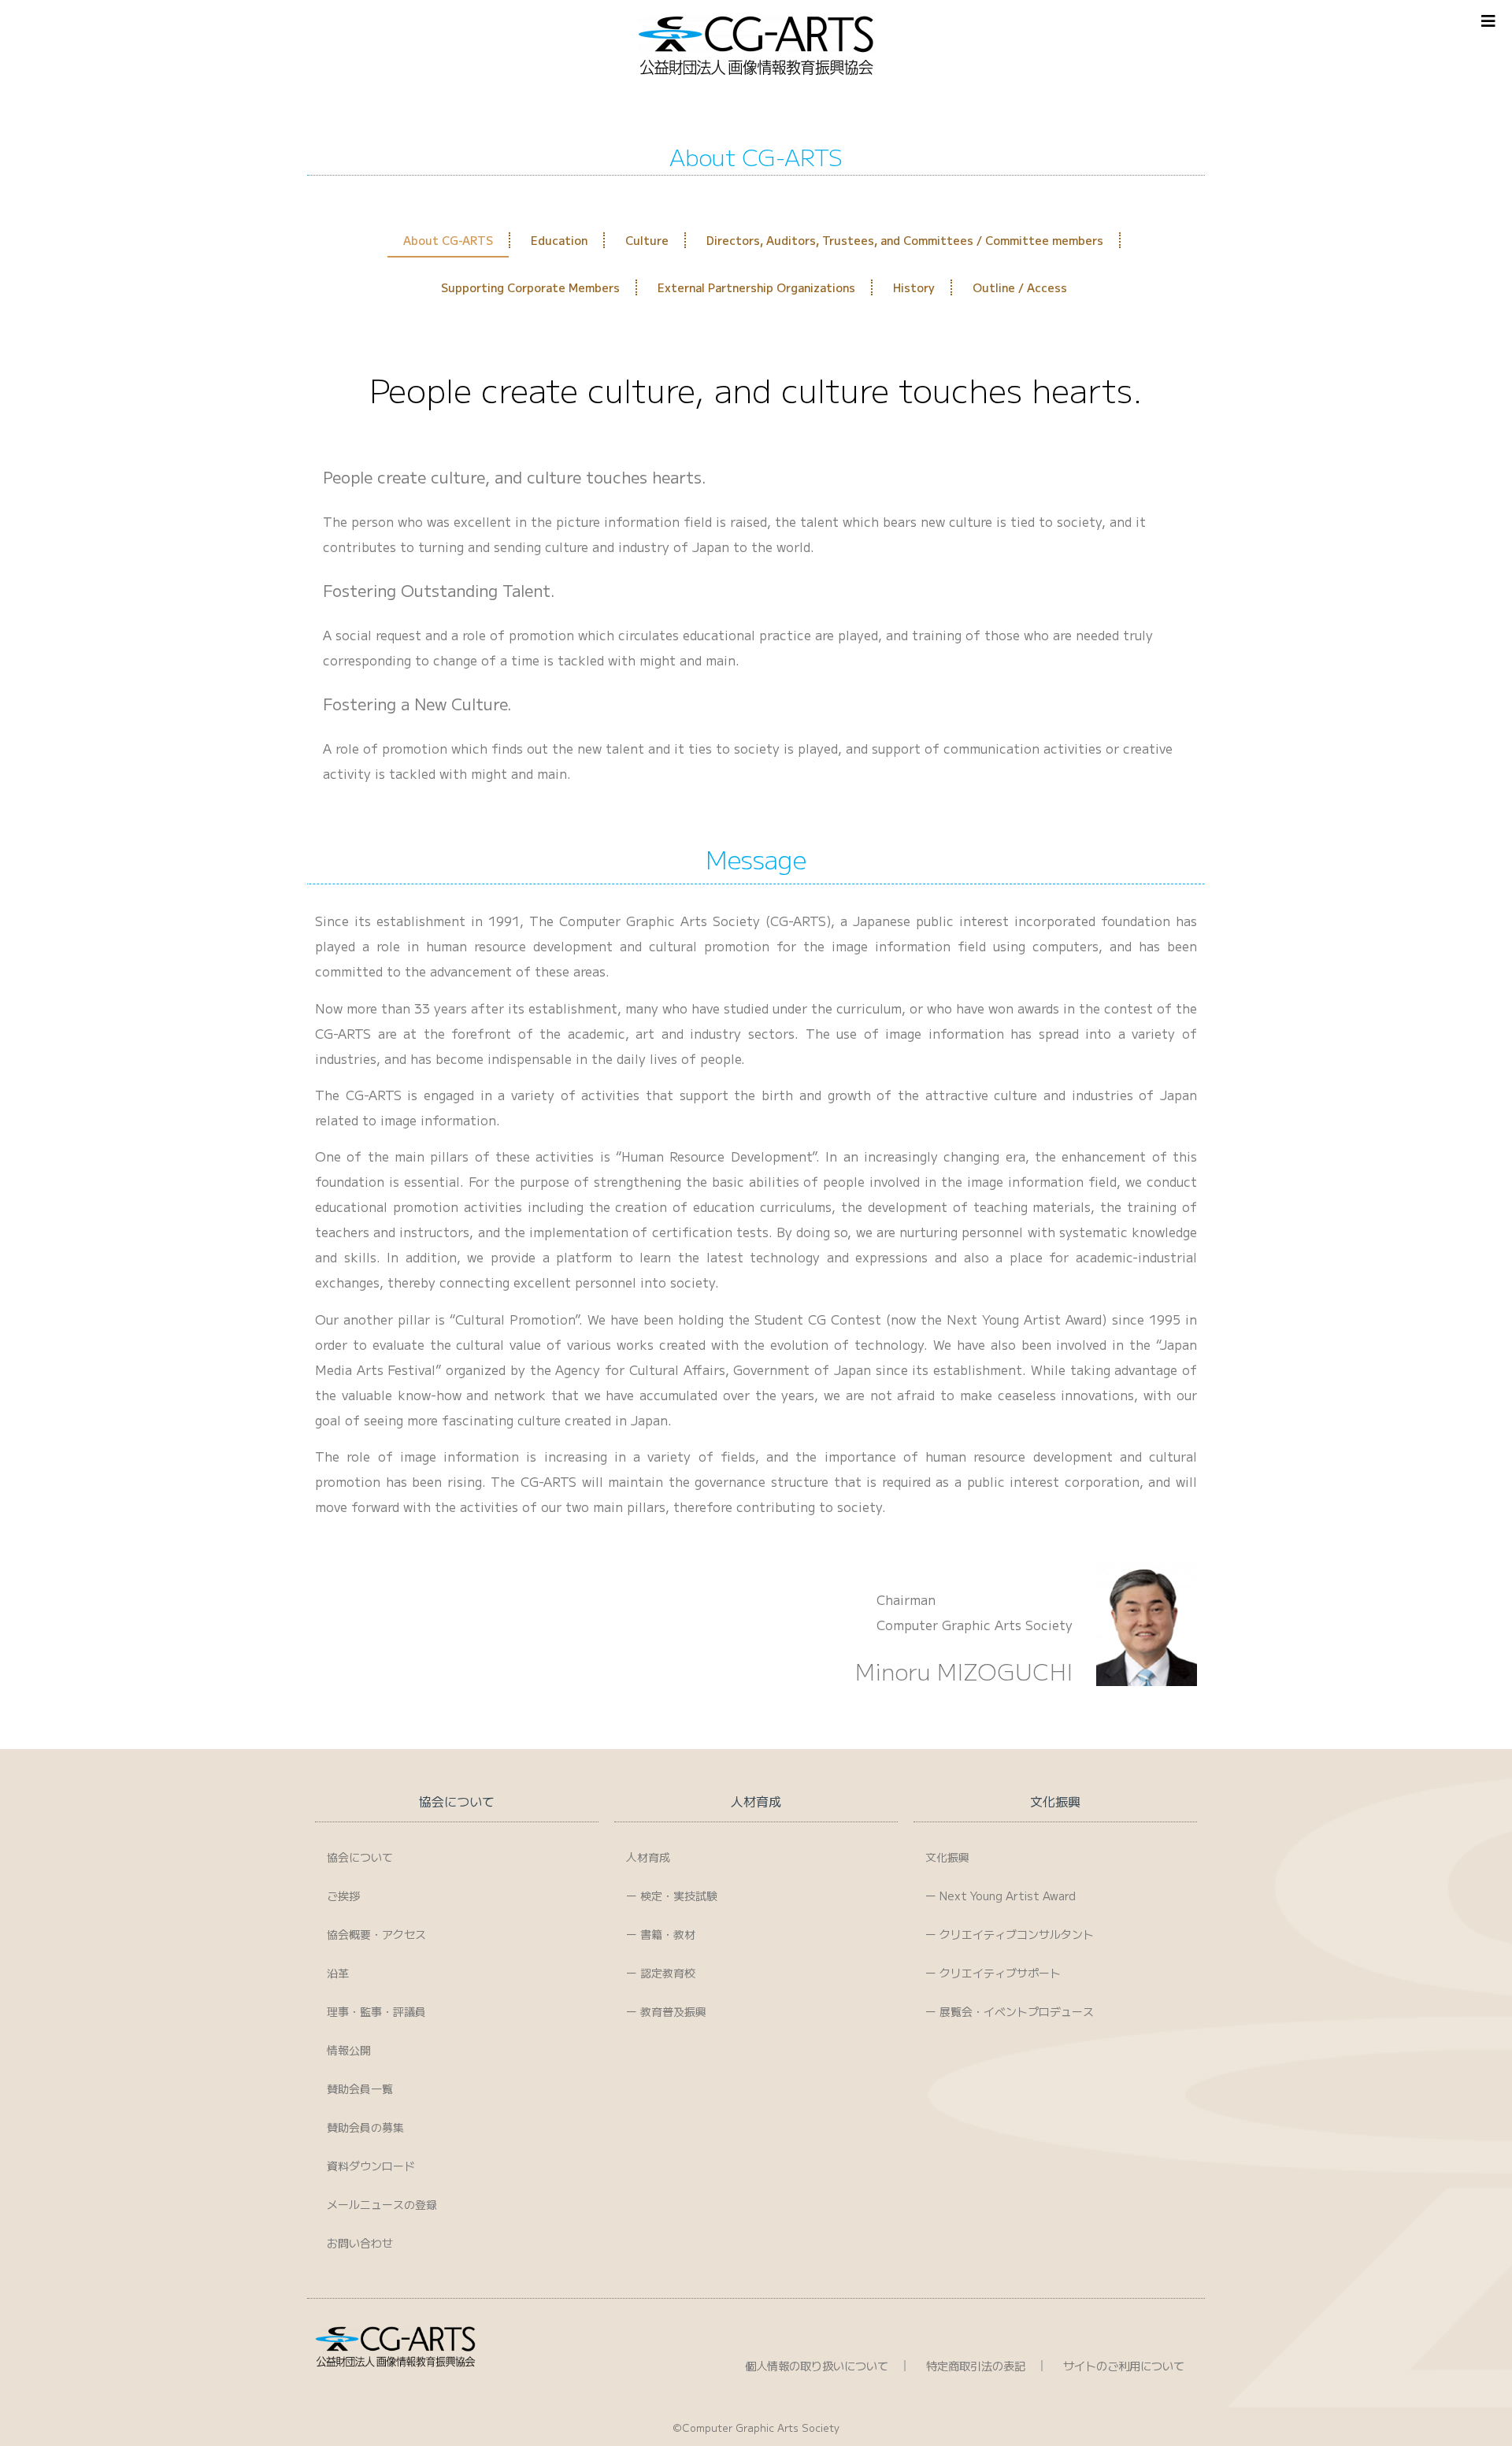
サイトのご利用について (1124, 2365)
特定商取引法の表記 (976, 2365)
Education (559, 240)
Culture (647, 240)
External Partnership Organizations (756, 287)
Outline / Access (1020, 287)
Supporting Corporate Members (530, 287)
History (914, 287)
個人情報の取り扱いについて (817, 2365)
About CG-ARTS (448, 240)
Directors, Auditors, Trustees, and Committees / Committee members (905, 240)
